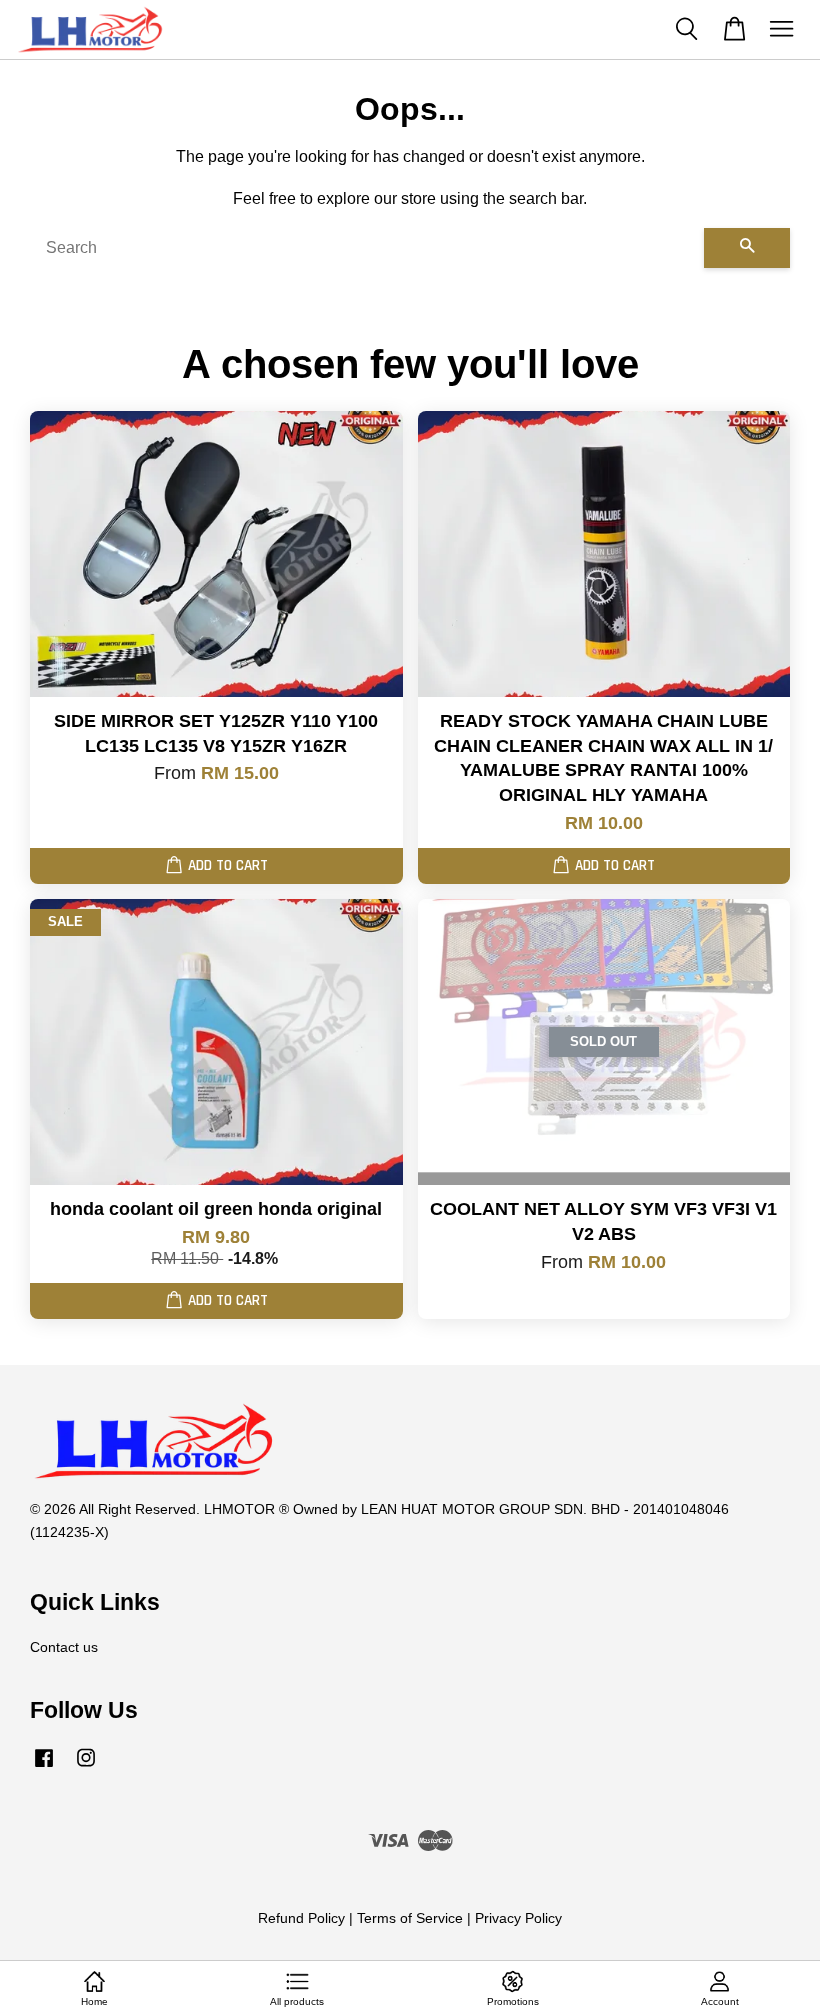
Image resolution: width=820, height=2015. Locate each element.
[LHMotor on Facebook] (44, 1767)
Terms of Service (410, 1918)
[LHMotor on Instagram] (86, 1767)
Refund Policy (301, 1918)
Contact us (64, 1647)
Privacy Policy (518, 1918)
